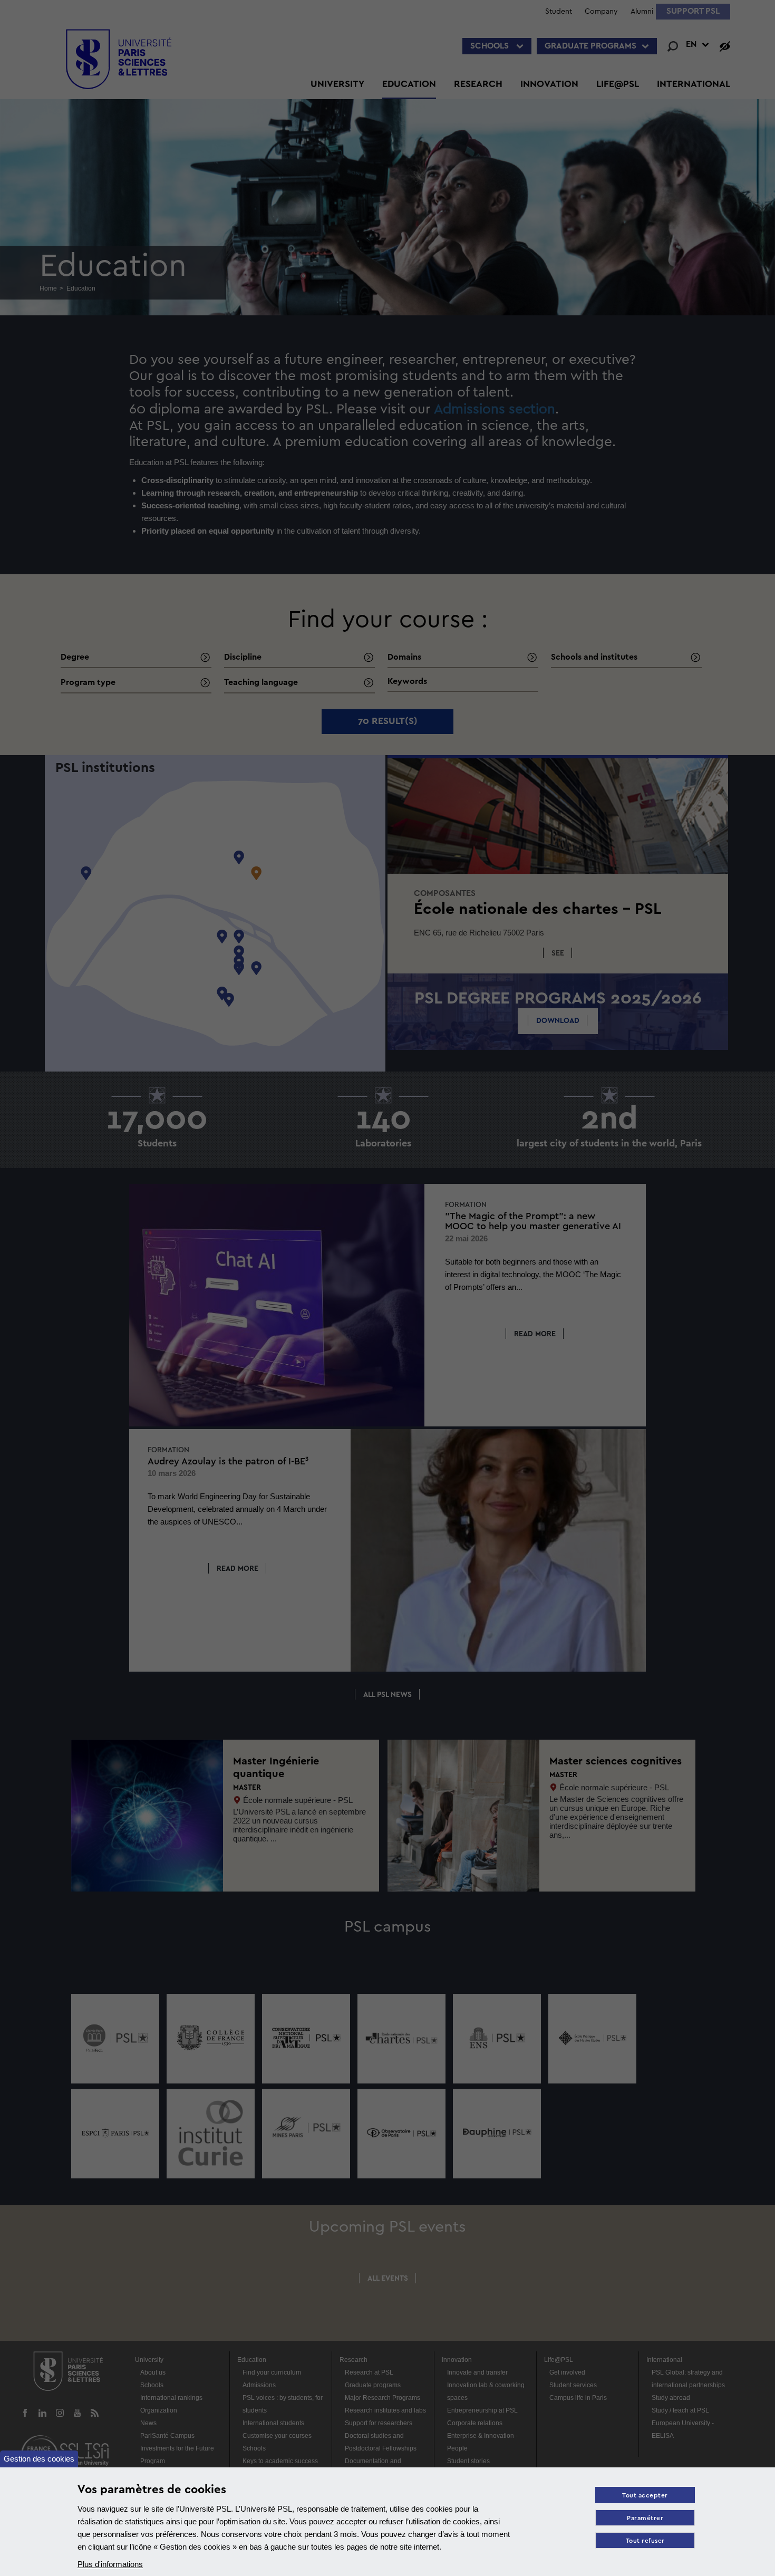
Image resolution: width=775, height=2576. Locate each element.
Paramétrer (645, 2518)
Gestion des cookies (39, 2459)
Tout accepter (645, 2496)
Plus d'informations (110, 2564)
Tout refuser (645, 2541)
